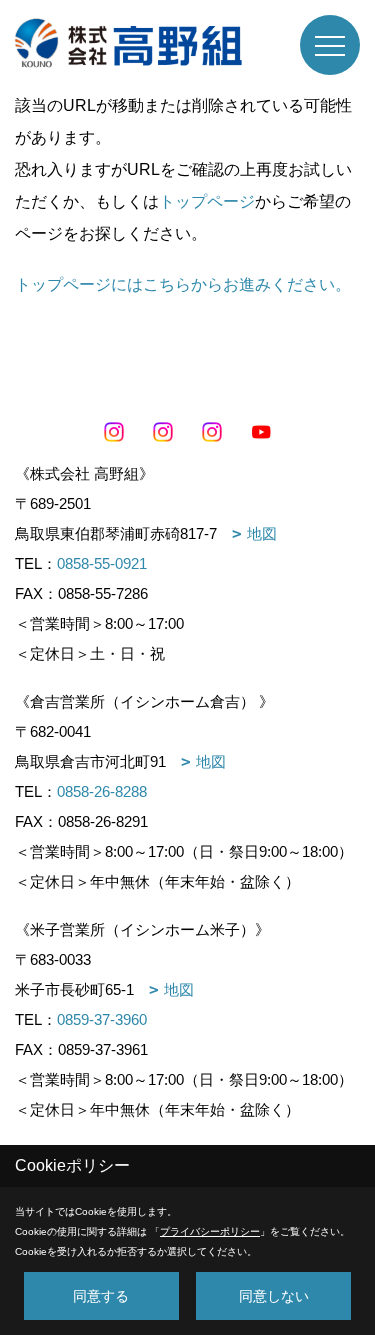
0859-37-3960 (102, 1019)
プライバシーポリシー (210, 1231)
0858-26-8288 (102, 791)
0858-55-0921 (102, 563)
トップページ (207, 201)
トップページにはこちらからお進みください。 (183, 284)
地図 (262, 533)
